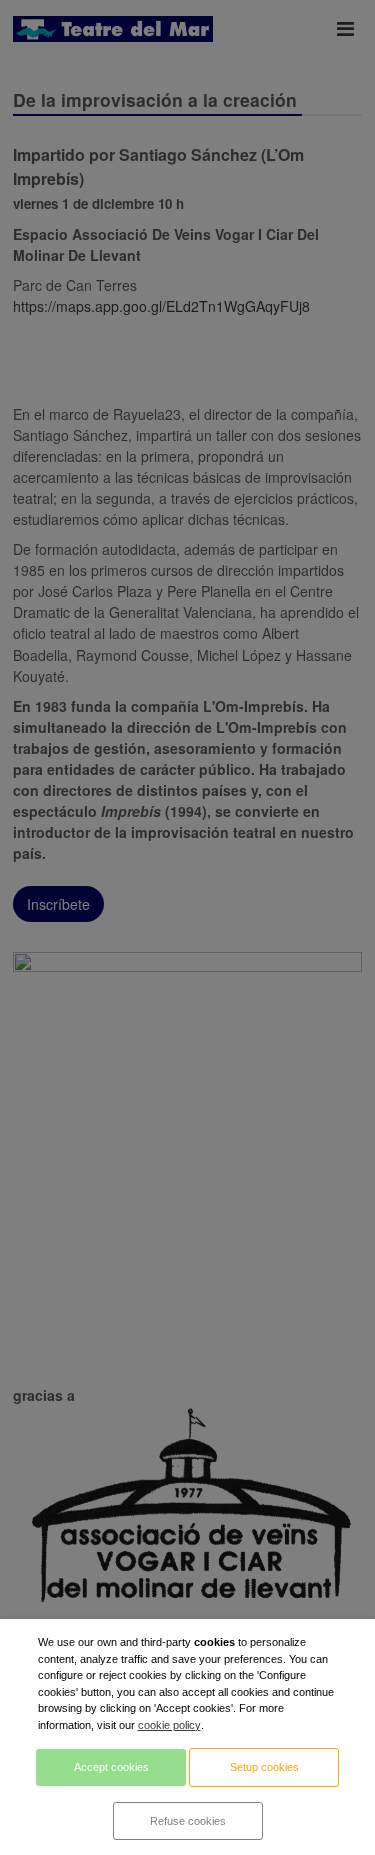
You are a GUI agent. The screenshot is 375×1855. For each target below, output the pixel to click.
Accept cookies (111, 1767)
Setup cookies (264, 1767)
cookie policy (169, 1725)
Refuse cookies (188, 1821)
